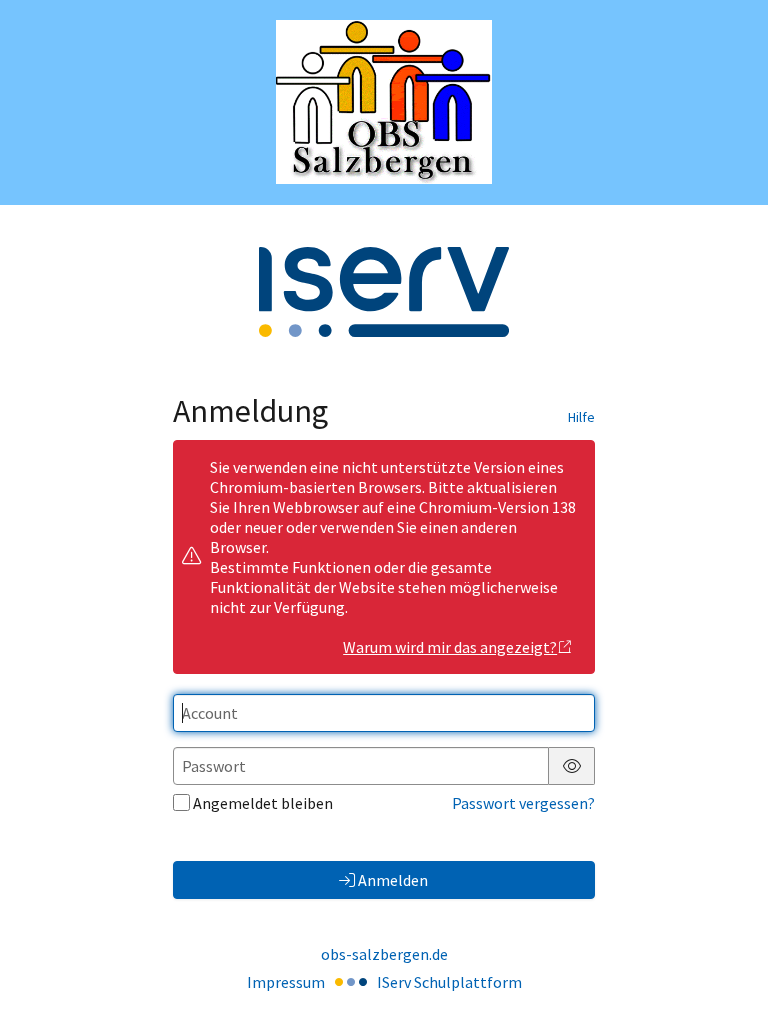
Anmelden (393, 880)
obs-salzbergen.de (384, 954)
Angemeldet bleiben (263, 803)
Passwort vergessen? (523, 803)
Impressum (286, 982)
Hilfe (581, 417)
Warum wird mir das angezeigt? (450, 647)
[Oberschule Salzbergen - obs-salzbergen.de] (384, 102)
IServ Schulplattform (449, 982)
